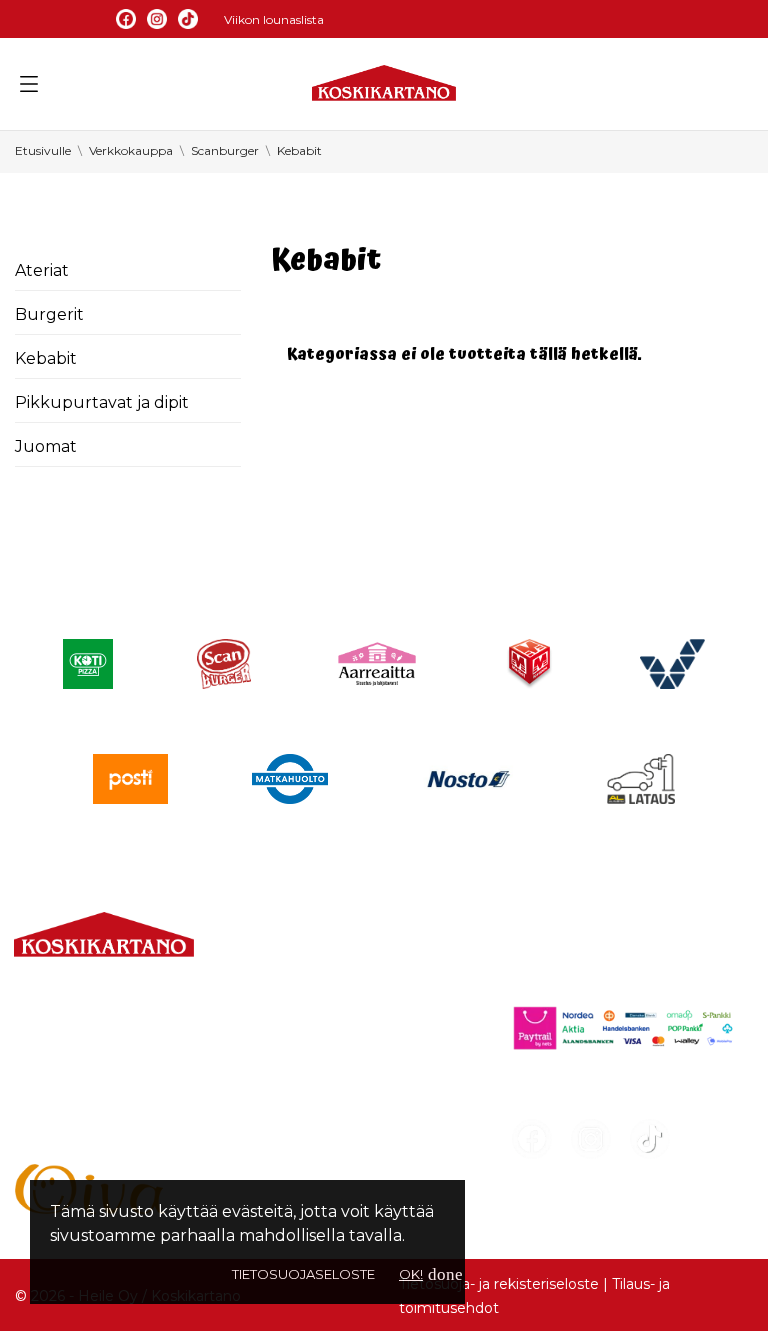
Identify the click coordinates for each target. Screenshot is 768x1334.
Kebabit (46, 358)
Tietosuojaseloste (303, 1274)
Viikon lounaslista (274, 19)
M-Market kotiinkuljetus (353, 1056)
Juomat (46, 446)
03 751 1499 (99, 1047)
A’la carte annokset (332, 1020)
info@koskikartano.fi (96, 1071)
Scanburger (304, 1128)
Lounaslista (300, 984)
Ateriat (42, 270)
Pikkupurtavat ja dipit (102, 402)
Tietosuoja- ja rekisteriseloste (499, 1284)
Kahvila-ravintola (322, 1092)
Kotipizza (292, 1164)
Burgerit (49, 314)
